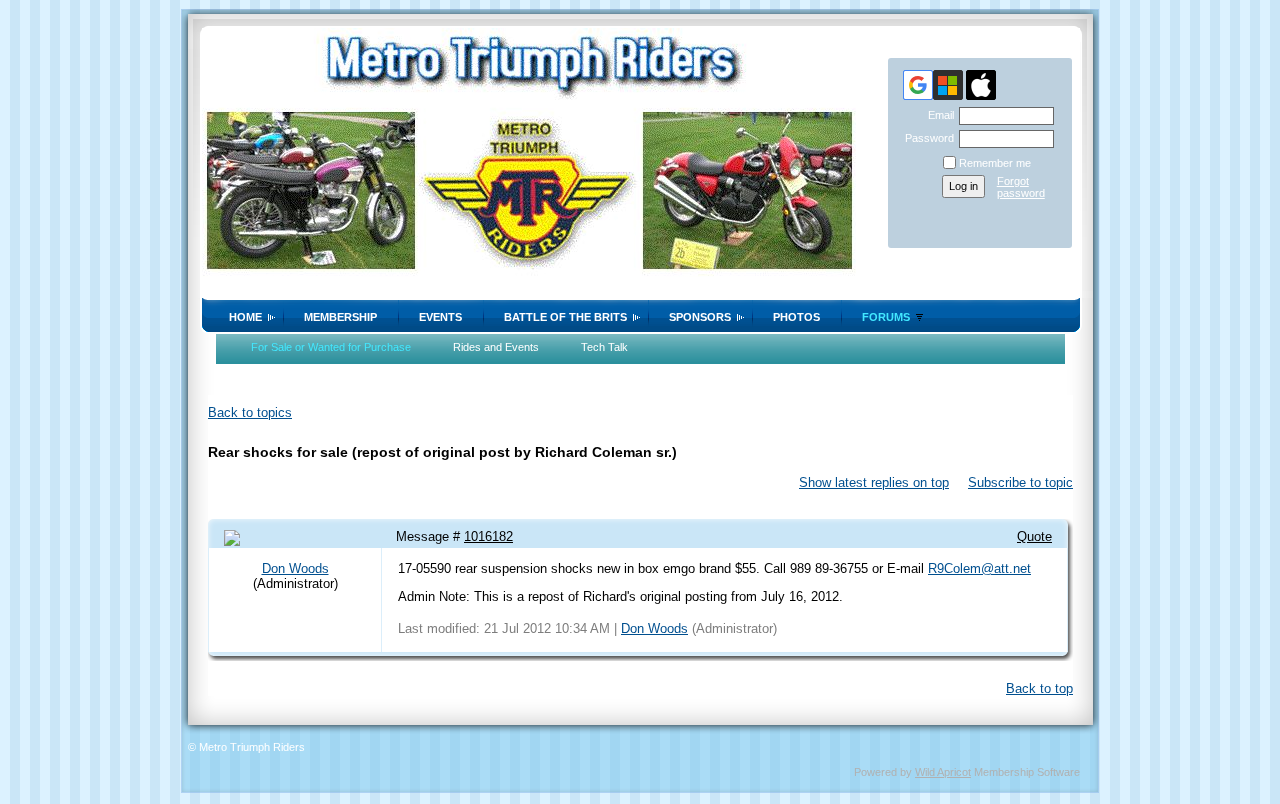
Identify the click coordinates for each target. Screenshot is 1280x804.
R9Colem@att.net (979, 568)
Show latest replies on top (874, 482)
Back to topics (250, 412)
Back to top (1039, 688)
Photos (796, 317)
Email (937, 115)
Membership (340, 317)
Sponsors (700, 317)
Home (245, 317)
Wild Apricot (943, 772)
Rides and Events (496, 347)
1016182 (488, 536)
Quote (1034, 536)
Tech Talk (604, 347)
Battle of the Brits (565, 317)
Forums (886, 317)
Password (926, 138)
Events (440, 317)
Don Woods (295, 568)
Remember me (995, 163)
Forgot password (1021, 187)
